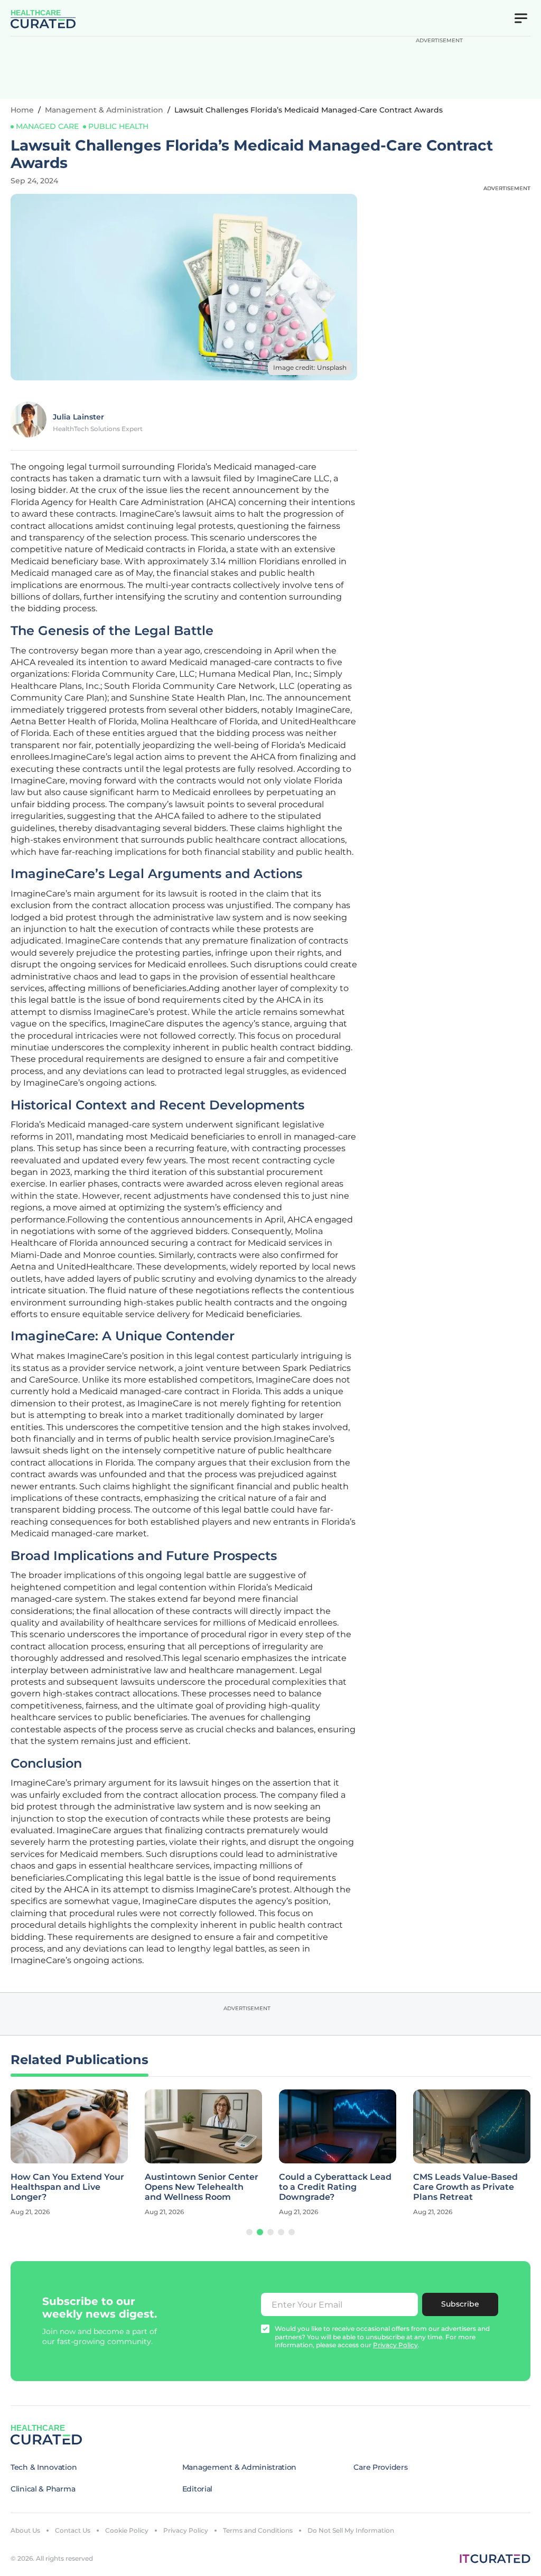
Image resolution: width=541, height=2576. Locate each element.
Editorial (197, 2489)
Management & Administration (104, 110)
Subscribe (460, 2304)
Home (22, 110)
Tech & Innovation (44, 2467)
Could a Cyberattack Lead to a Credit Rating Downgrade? (335, 2187)
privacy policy (395, 2345)
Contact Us (73, 2530)
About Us (25, 2530)
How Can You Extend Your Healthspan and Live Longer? (67, 2187)
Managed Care (47, 126)
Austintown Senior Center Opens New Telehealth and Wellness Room (202, 2187)
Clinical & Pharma (43, 2489)
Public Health (118, 126)
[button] (249, 2232)
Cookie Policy (127, 2530)
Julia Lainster (78, 417)
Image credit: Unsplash (310, 367)
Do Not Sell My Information (351, 2530)
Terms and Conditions (258, 2530)
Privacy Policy (186, 2530)
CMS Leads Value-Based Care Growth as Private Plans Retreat (465, 2187)
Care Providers (380, 2467)
